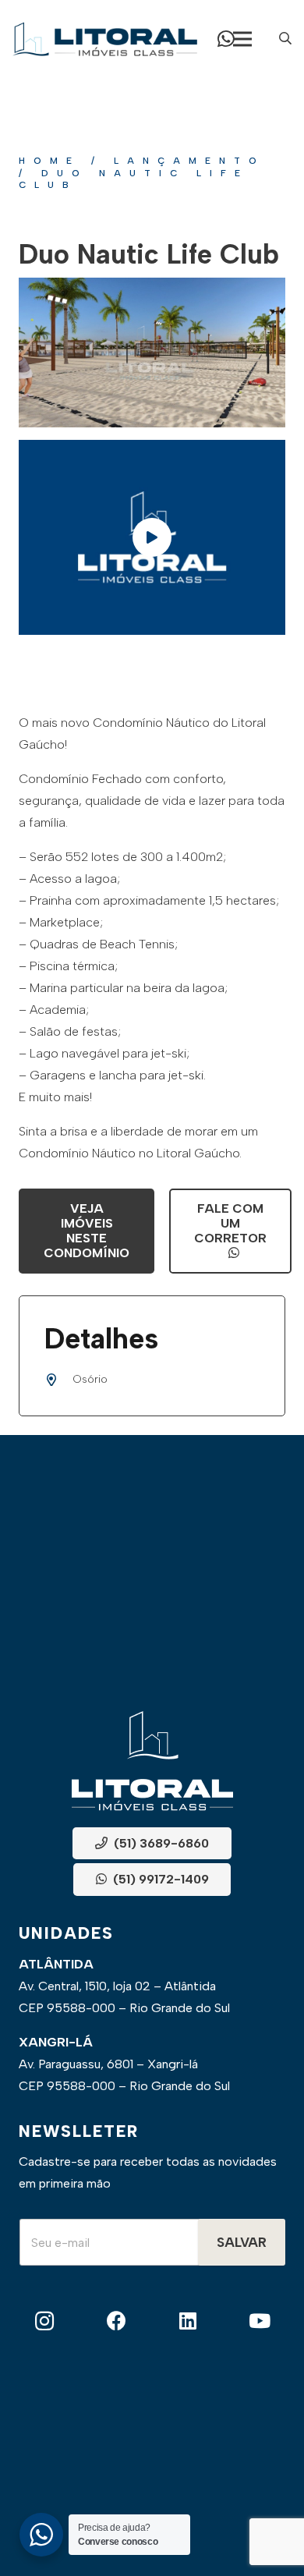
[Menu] (242, 39)
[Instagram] (45, 2321)
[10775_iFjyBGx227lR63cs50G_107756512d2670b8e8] (152, 353)
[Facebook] (117, 2321)
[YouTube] (259, 2321)
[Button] (226, 39)
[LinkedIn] (188, 2321)
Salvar (242, 2242)
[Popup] (285, 39)
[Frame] (105, 39)
